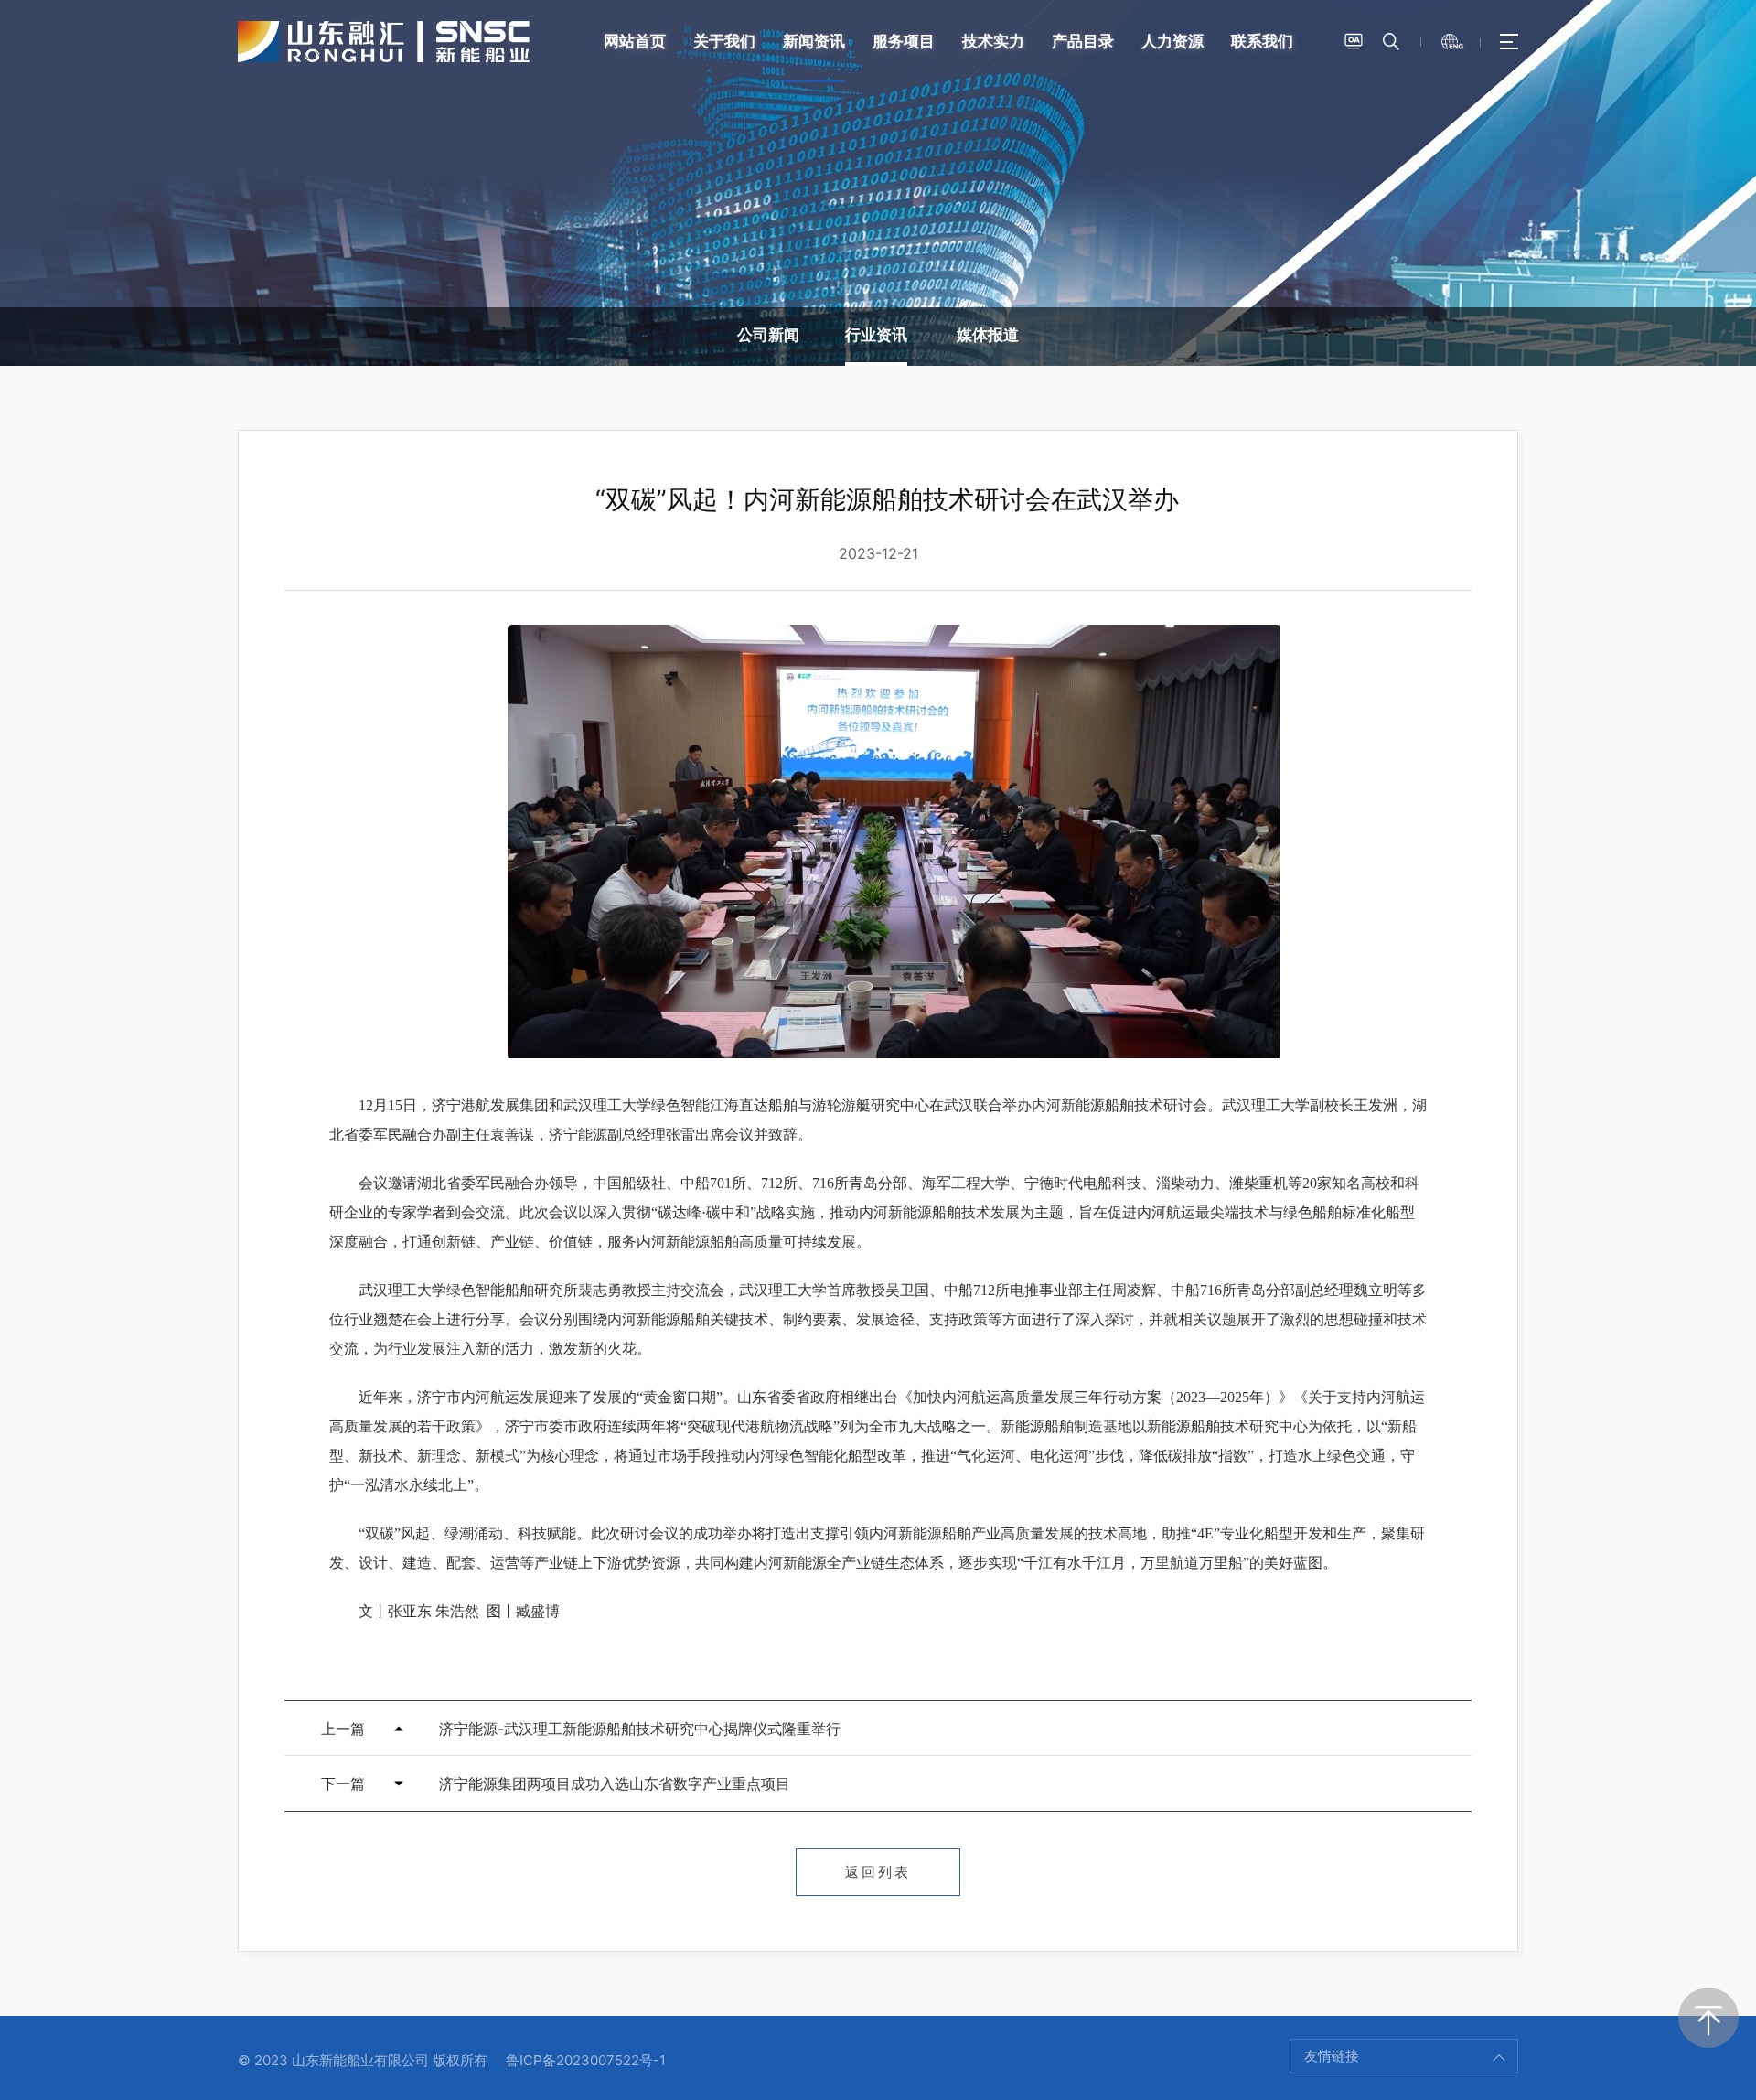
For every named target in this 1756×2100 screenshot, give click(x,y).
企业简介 (176, 822)
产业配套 (176, 881)
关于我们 (724, 41)
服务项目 (904, 41)
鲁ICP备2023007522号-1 (586, 2060)
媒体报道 (988, 335)
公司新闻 (768, 335)
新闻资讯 (814, 41)
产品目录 (1083, 41)
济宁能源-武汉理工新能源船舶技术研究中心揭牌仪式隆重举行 (640, 1729)
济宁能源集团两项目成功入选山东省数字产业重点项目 (615, 1784)
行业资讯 (876, 335)
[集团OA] (1354, 41)
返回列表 (878, 1872)
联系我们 (1262, 41)
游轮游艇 (1580, 852)
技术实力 (993, 41)
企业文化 (176, 852)
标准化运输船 (1580, 822)
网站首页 (635, 41)
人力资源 (1172, 41)
